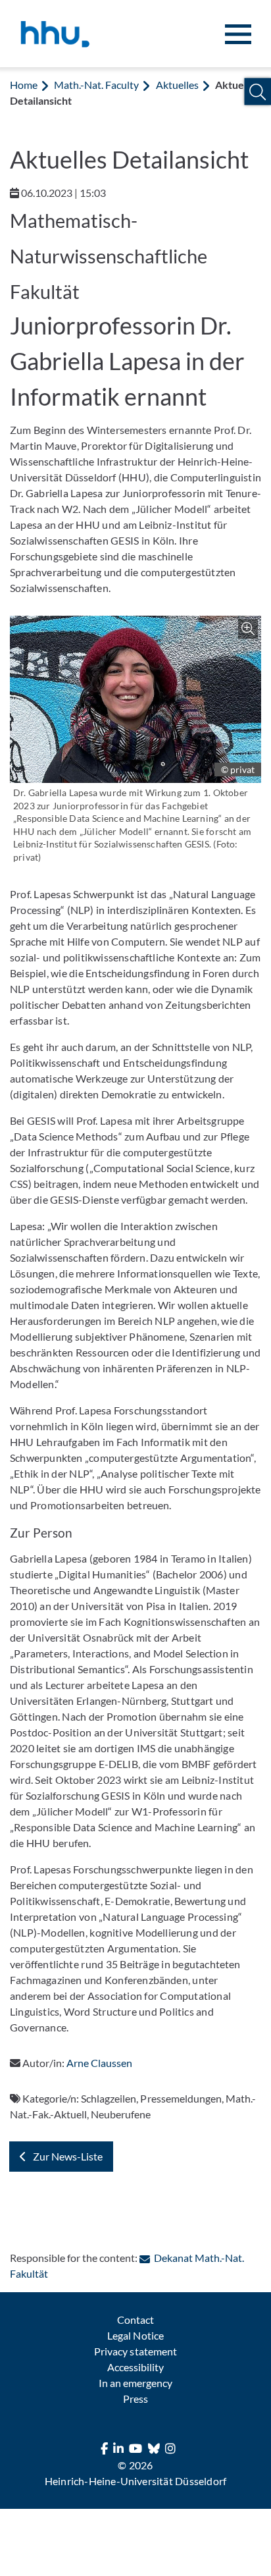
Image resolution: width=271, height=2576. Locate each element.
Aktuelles (177, 85)
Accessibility (135, 2367)
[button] (258, 92)
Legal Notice (135, 2335)
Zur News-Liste (68, 2156)
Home (24, 85)
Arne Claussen (99, 2063)
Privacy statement (135, 2351)
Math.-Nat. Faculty (96, 85)
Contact (135, 2320)
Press (135, 2399)
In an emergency (135, 2383)
